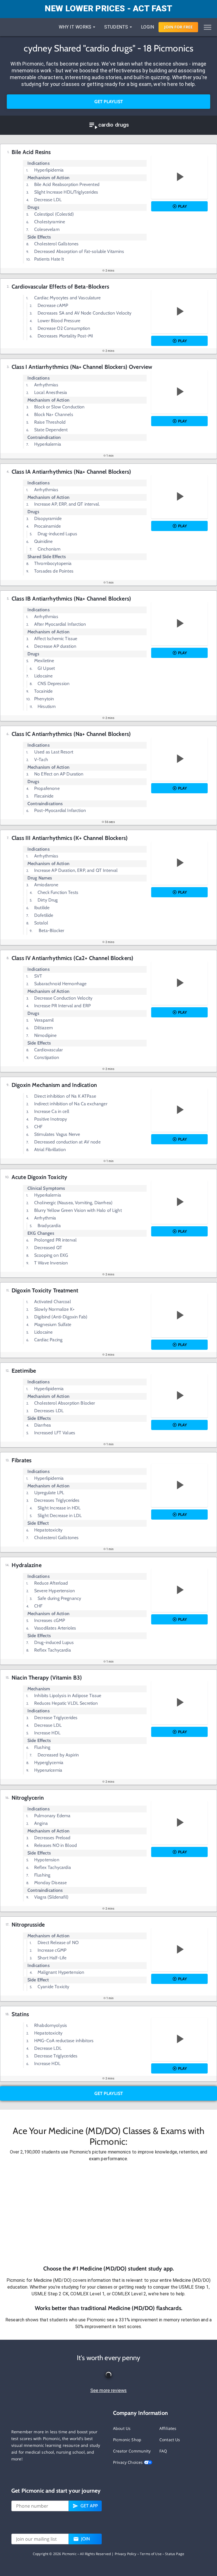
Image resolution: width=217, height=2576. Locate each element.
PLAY (182, 206)
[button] (108, 2213)
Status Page (175, 2554)
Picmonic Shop (127, 2440)
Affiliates (168, 2428)
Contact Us (170, 2440)
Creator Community (132, 2451)
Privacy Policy (126, 2554)
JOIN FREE (178, 27)
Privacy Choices (128, 2462)
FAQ (163, 2451)
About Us (122, 2428)
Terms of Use (151, 2554)
